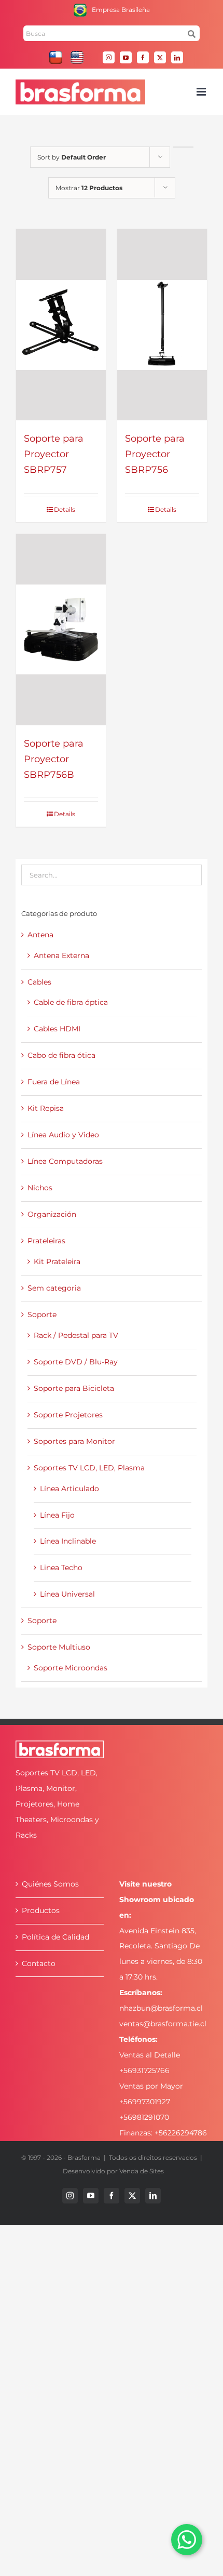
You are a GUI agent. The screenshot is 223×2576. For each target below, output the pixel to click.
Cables (39, 982)
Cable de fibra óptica (71, 1002)
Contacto (39, 1963)
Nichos (40, 1188)
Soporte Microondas (71, 1668)
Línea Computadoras (65, 1161)
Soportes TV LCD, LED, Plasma (89, 1468)
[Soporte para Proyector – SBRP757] (61, 325)
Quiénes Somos (50, 1884)
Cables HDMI (57, 1029)
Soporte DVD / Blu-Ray (76, 1362)
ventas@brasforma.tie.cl (163, 2024)
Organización (52, 1214)
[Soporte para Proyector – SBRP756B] (61, 630)
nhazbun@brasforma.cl (161, 2008)
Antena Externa (61, 955)
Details (65, 509)
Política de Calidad (55, 1937)
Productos (41, 1910)
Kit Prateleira (57, 1262)
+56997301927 (145, 2102)
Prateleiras (46, 1241)
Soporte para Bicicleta (74, 1388)
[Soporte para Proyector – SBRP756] (162, 325)
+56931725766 (144, 2070)
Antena (40, 935)
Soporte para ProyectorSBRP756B (54, 759)
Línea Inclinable (68, 1541)
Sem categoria (54, 1288)
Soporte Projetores (68, 1415)
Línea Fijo (57, 1515)
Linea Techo (61, 1568)
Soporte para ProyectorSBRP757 (54, 454)
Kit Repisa (46, 1108)
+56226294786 (181, 2133)
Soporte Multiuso (59, 1647)
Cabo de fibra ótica (61, 1055)
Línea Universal (67, 1594)
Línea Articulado (69, 1489)
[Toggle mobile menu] (202, 92)
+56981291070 (144, 2117)
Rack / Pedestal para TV (76, 1335)
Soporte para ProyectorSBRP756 (155, 454)
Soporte (42, 1314)
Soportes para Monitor (74, 1441)
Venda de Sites (142, 2171)
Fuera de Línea (54, 1082)
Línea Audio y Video (63, 1135)
